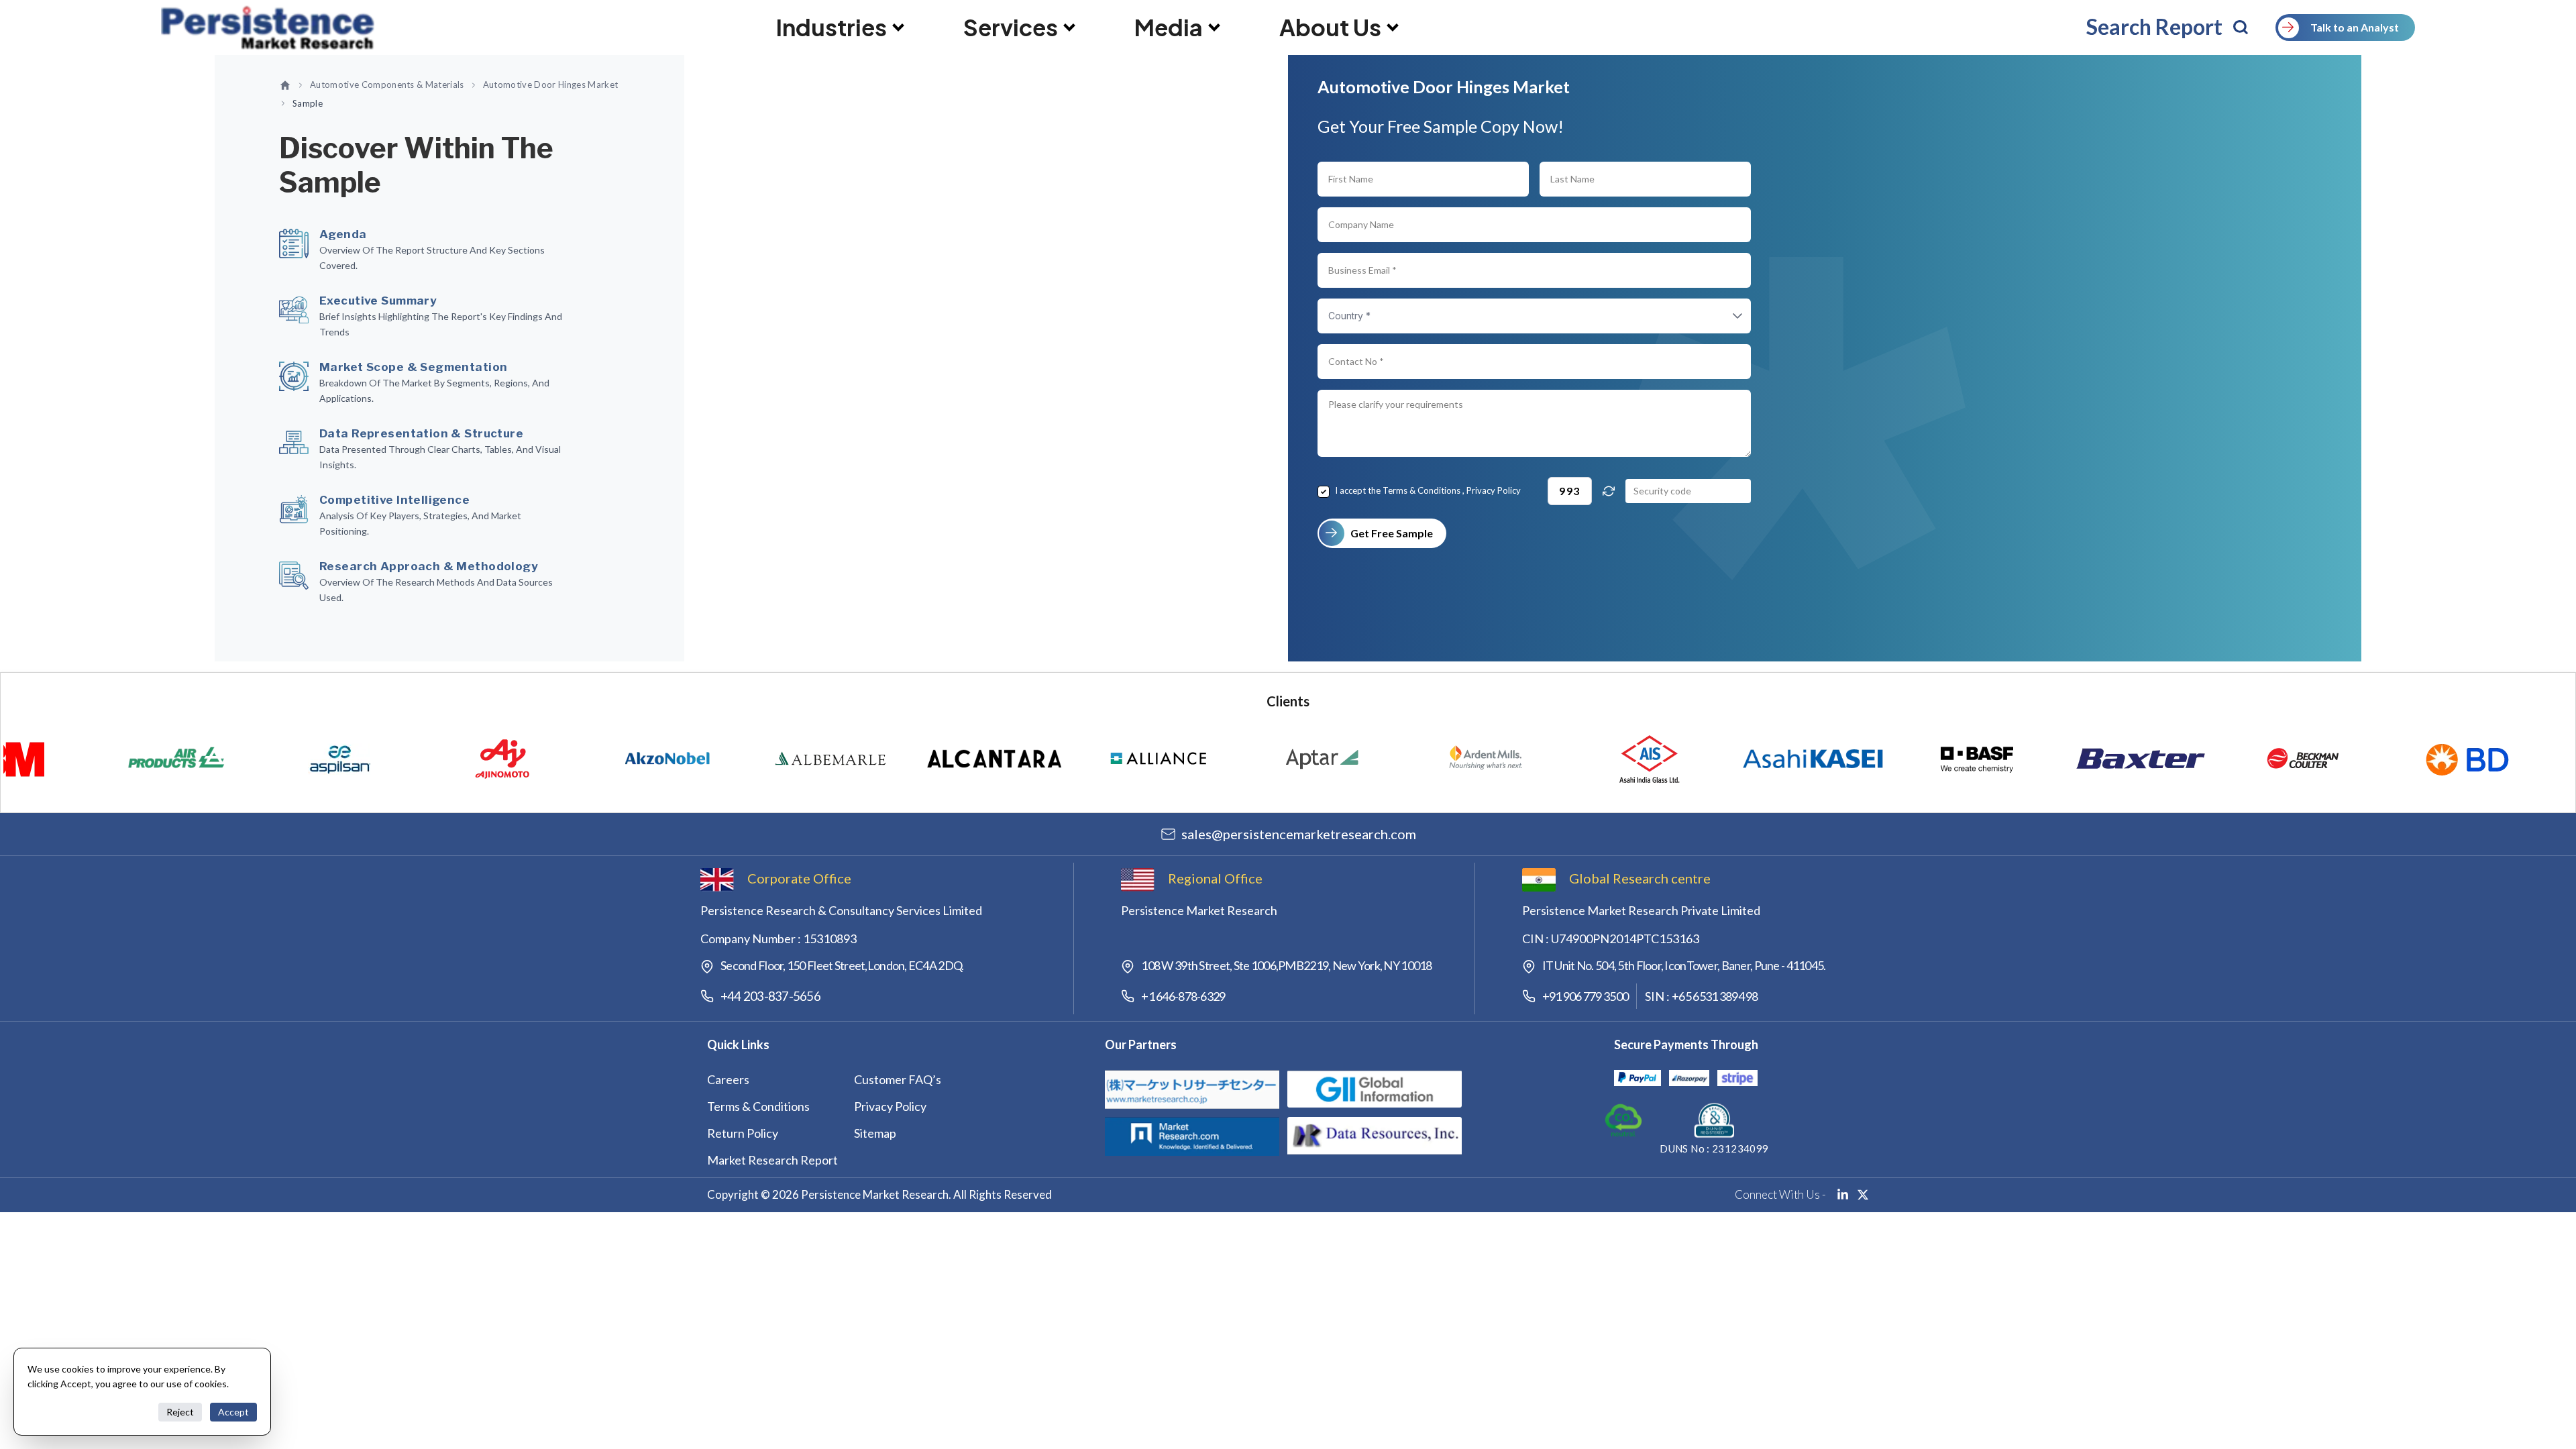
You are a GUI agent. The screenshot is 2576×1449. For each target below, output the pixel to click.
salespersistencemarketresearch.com (1299, 834)
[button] (1724, 316)
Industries (831, 28)
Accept (233, 1412)
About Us (1330, 28)
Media (1169, 28)
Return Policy (743, 1133)
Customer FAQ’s (898, 1079)
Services (1011, 28)
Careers (728, 1079)
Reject (180, 1412)
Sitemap (875, 1133)
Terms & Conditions (1421, 490)
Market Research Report (772, 1160)
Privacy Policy (1494, 490)
